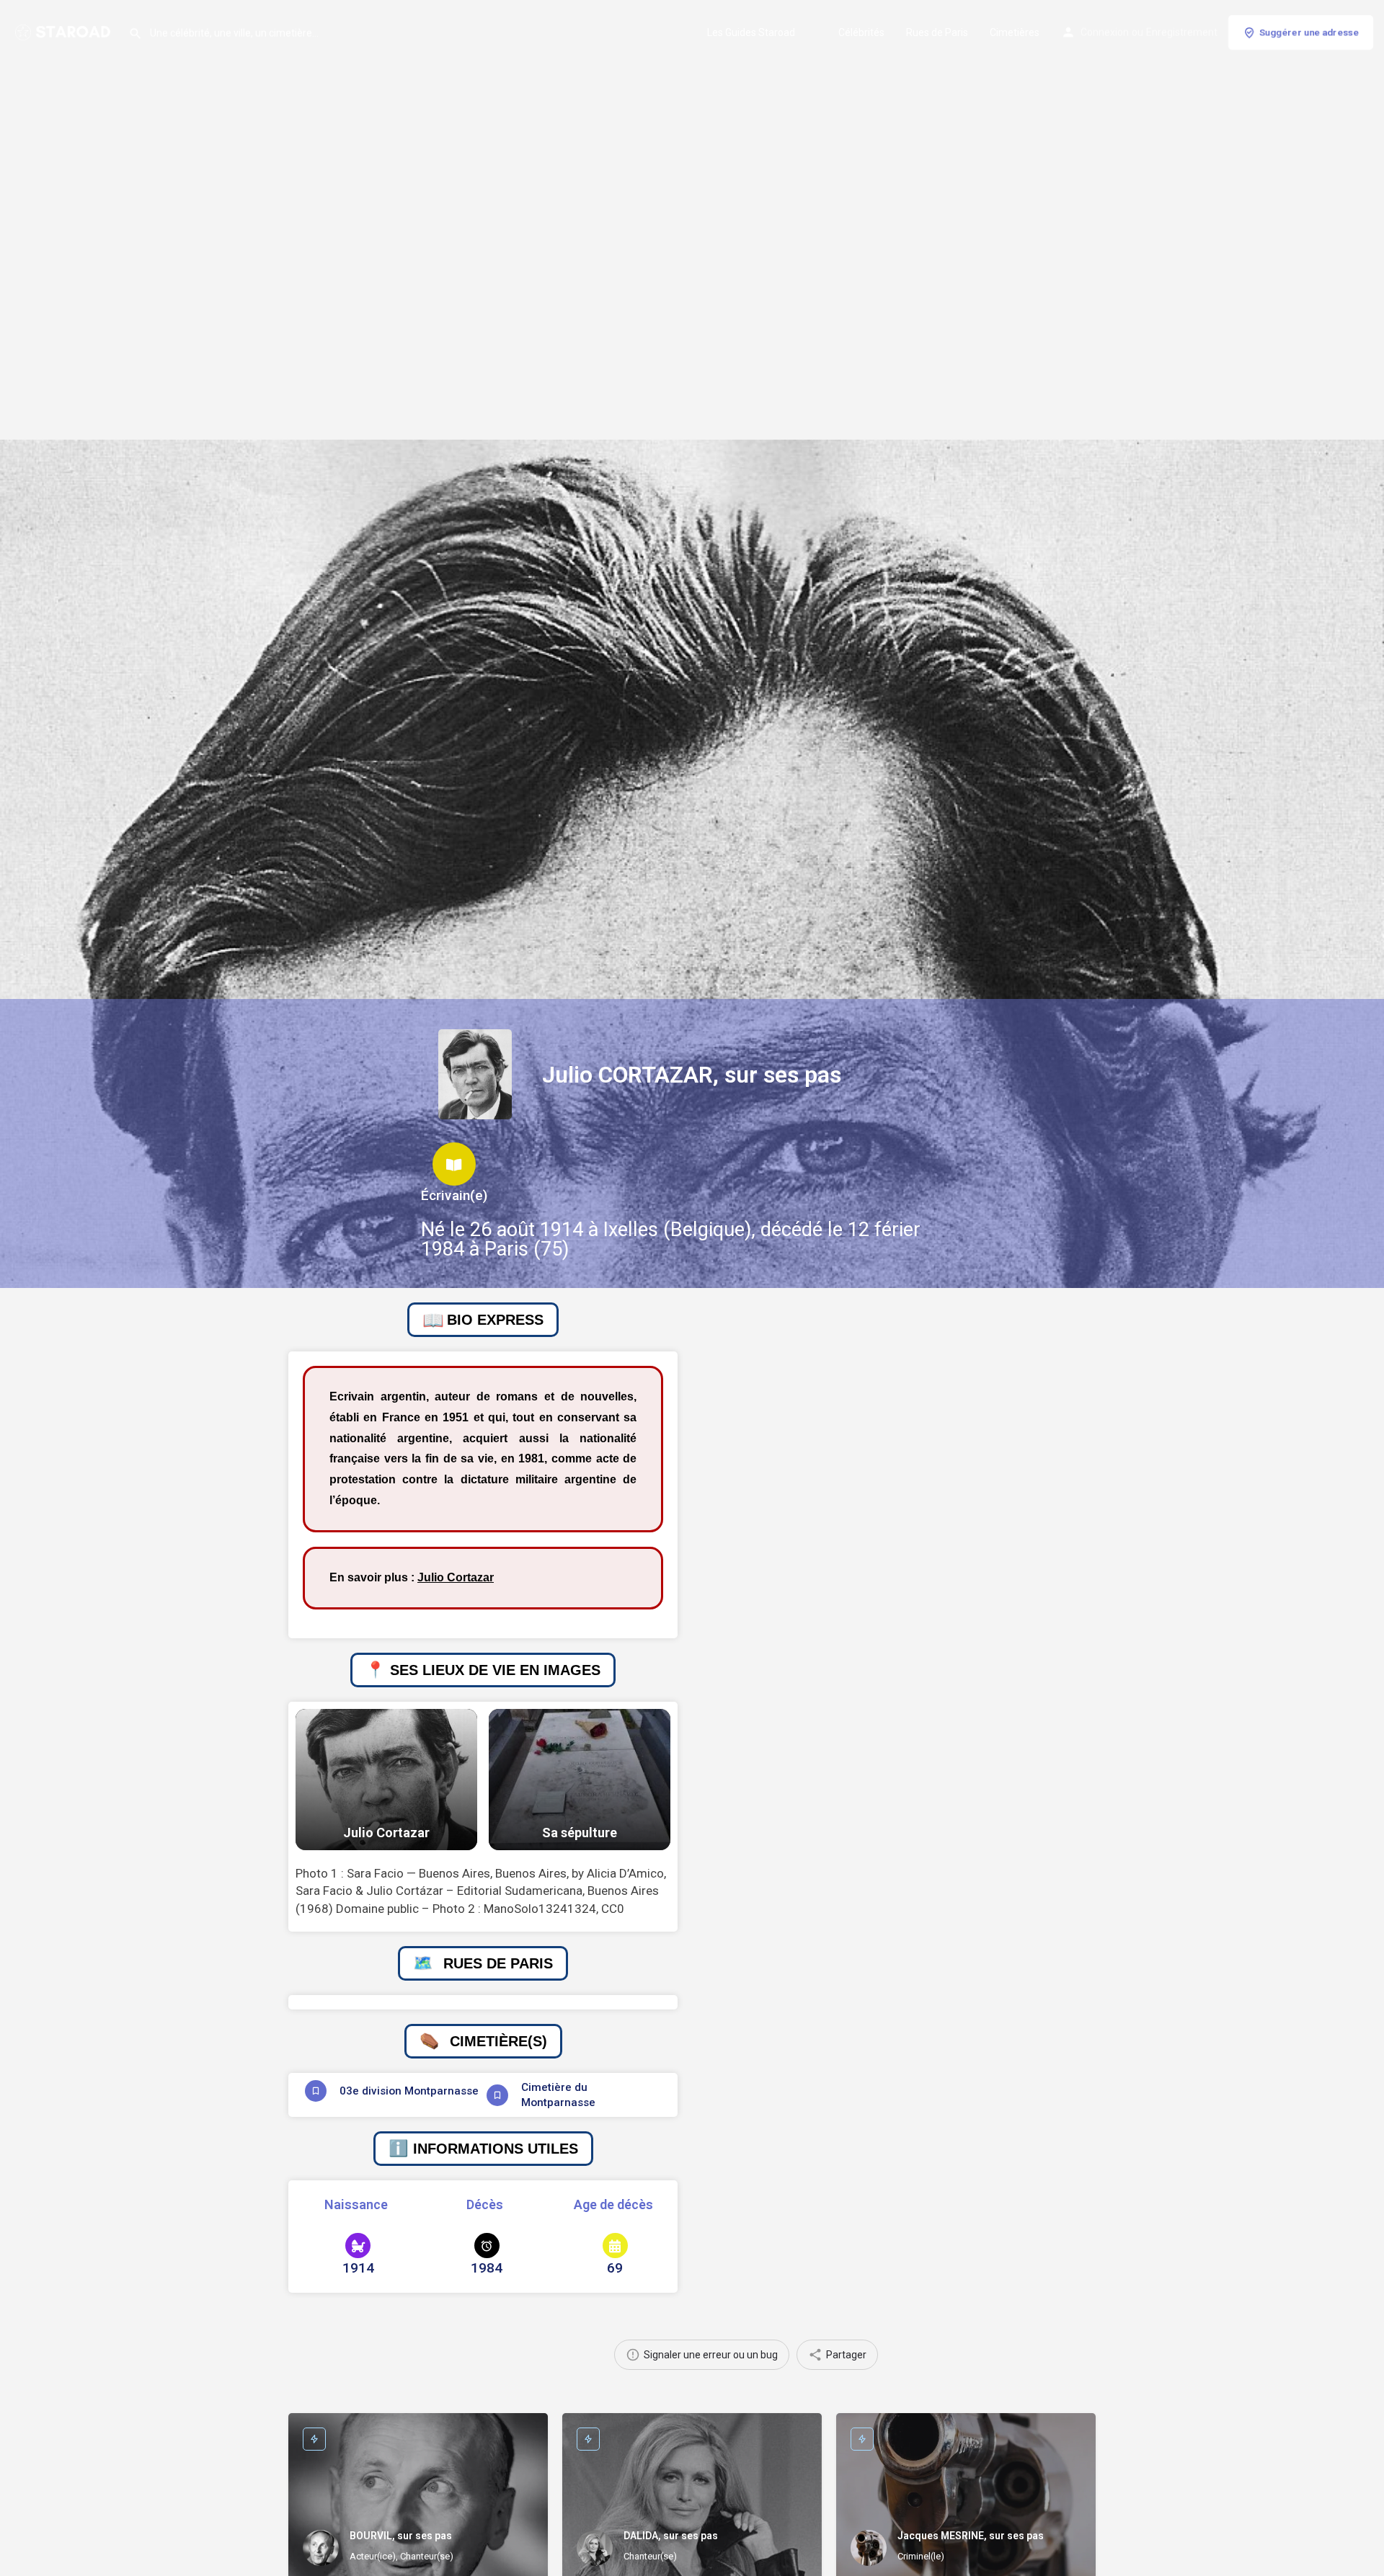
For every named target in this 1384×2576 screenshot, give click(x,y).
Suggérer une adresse (1309, 32)
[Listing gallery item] (386, 1780)
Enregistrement (1182, 32)
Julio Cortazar (456, 1577)
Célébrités (861, 32)
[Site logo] (64, 31)
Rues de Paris (937, 32)
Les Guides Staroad (751, 32)
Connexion (1105, 32)
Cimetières (1015, 32)
